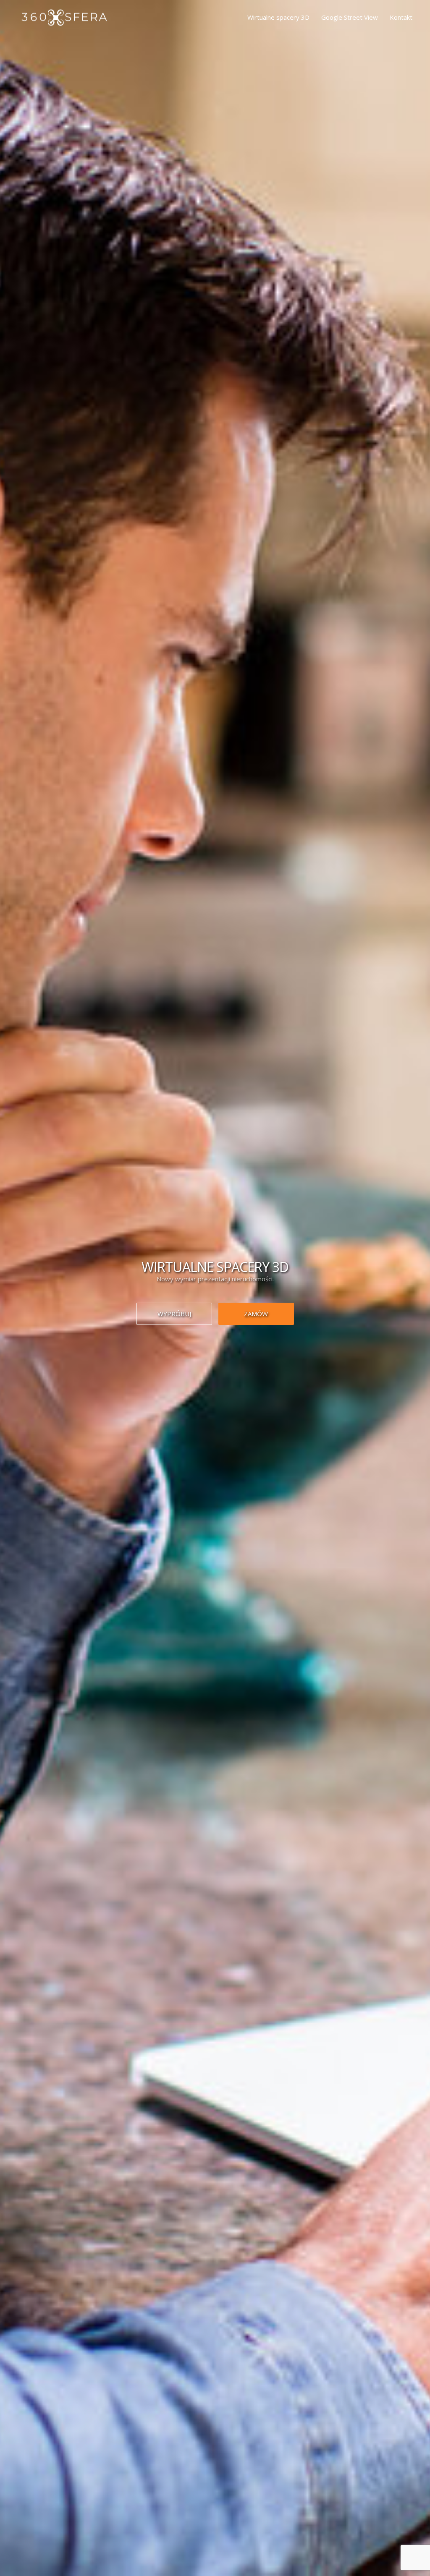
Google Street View (350, 17)
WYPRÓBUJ (174, 1314)
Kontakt (401, 17)
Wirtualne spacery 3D (278, 17)
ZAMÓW (256, 1314)
